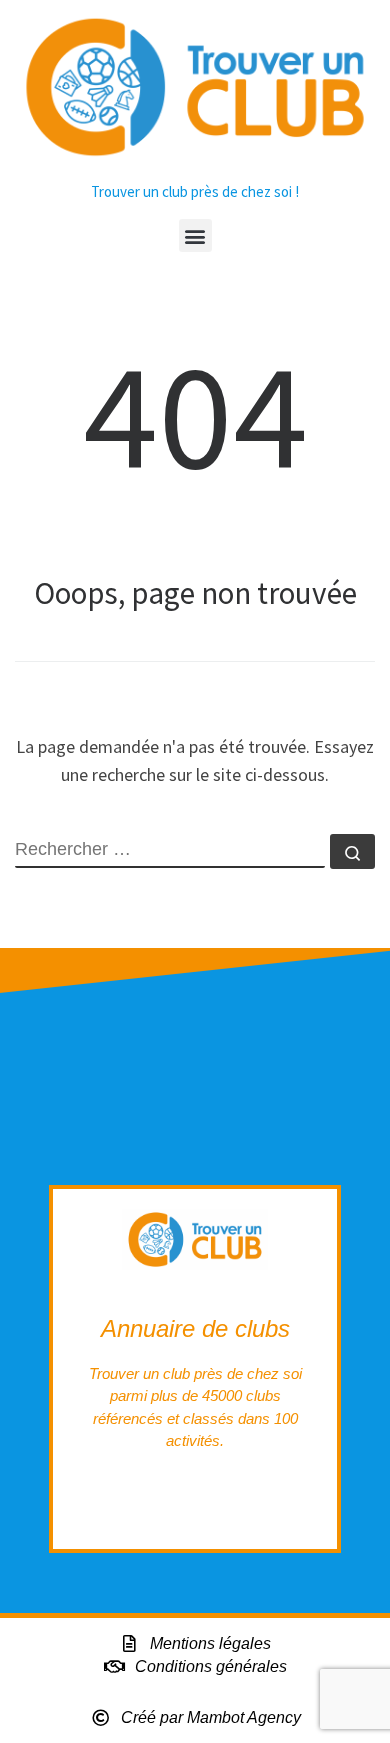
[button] (195, 235)
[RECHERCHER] (170, 851)
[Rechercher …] (352, 851)
